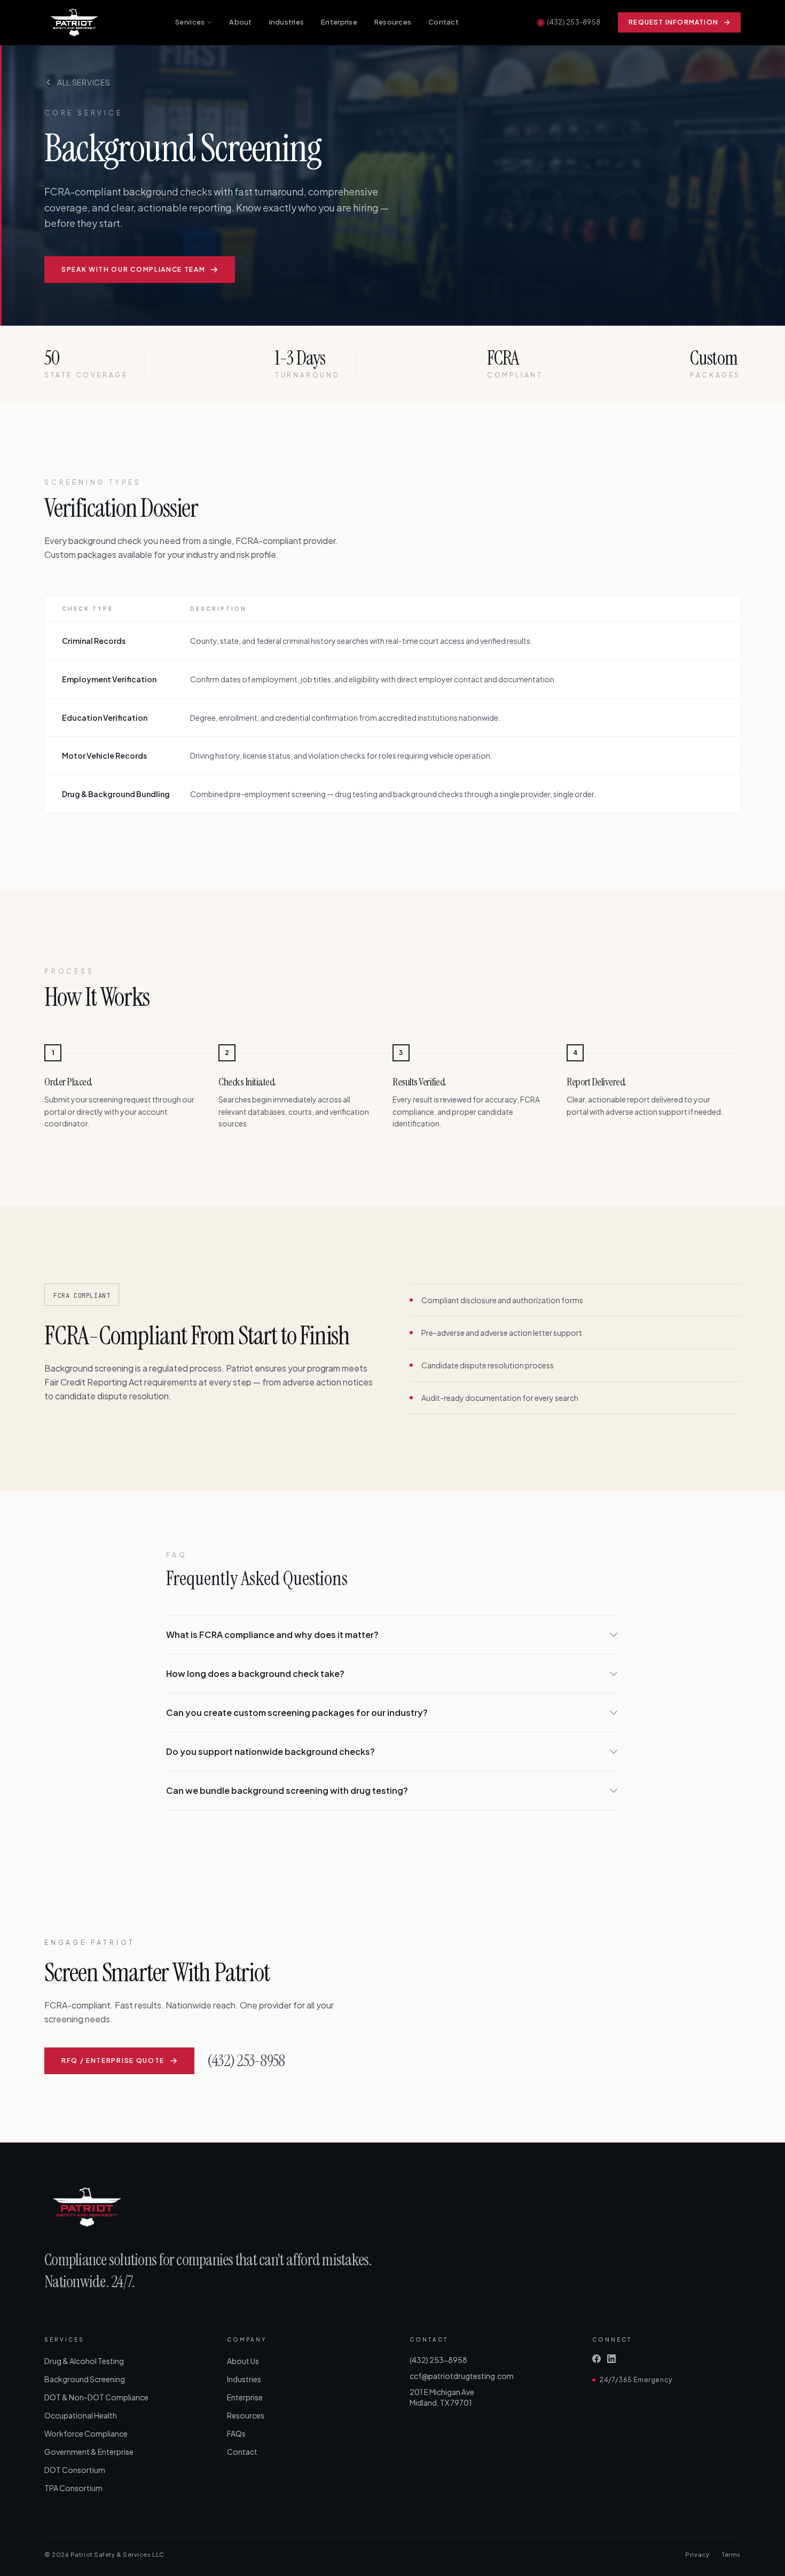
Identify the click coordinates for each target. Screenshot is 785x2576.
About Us (243, 2361)
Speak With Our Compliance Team (133, 269)
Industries (287, 22)
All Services (84, 82)
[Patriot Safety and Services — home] (74, 22)
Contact (443, 22)
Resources (393, 22)
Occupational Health (81, 2415)
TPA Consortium (73, 2488)
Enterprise (339, 22)
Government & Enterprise (89, 2452)
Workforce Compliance (86, 2433)
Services (190, 22)
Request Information (673, 22)
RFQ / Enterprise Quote (113, 2061)
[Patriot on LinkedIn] (611, 2359)
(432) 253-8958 (574, 22)
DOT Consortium (75, 2470)
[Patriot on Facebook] (596, 2359)
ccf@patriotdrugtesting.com (462, 2376)
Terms (731, 2554)
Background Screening (85, 2379)
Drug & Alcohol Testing (84, 2361)
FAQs (236, 2433)
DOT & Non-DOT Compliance (96, 2397)
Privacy (697, 2554)
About (240, 22)
